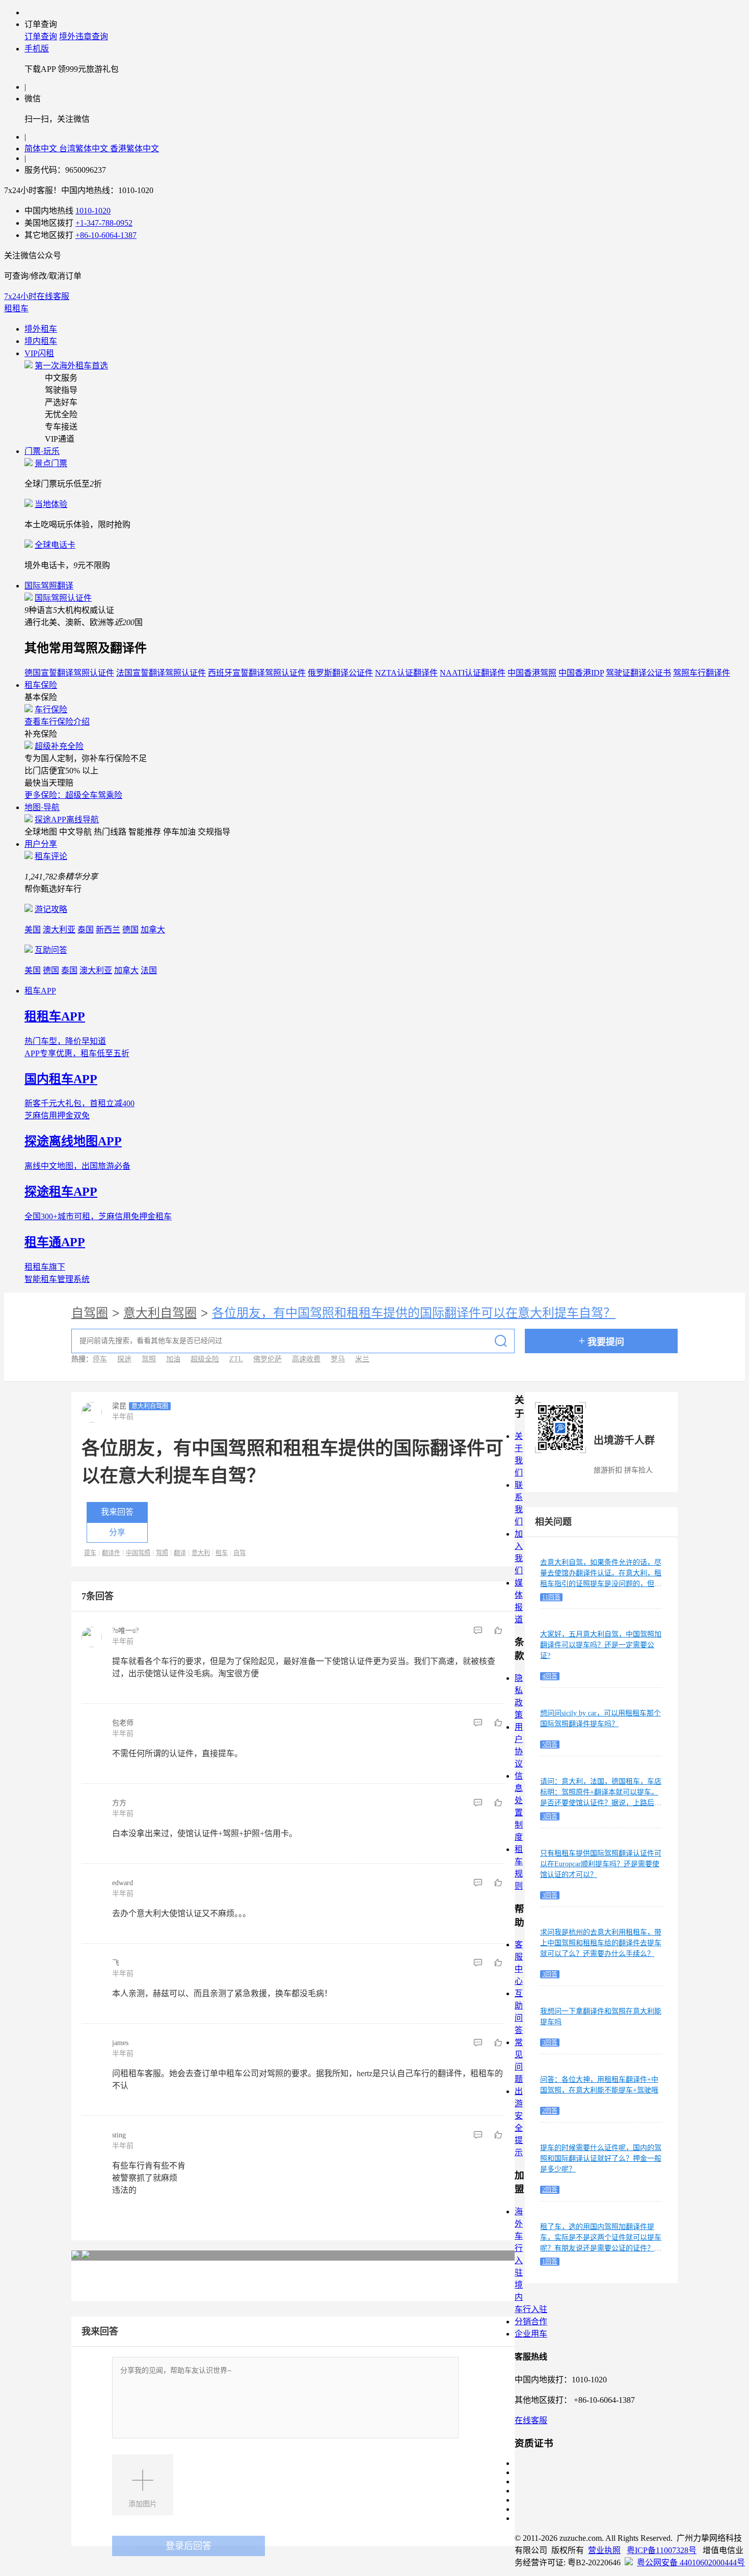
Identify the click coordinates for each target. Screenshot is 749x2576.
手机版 (37, 49)
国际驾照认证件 (63, 598)
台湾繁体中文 (85, 149)
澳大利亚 (59, 930)
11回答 (551, 1597)
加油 (173, 1359)
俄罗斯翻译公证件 (340, 673)
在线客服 (531, 2420)
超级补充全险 (59, 746)
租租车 (16, 308)
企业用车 (531, 2334)
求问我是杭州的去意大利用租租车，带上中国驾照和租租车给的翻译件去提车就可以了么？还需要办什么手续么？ (601, 1943)
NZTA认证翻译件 (406, 673)
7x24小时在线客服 (37, 296)
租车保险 (41, 685)
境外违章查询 (84, 36)
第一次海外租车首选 (71, 366)
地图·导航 (42, 807)
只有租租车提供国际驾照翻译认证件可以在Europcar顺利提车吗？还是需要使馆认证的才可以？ (601, 1864)
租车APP (40, 991)
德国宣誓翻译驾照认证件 (69, 673)
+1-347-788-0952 (104, 223)
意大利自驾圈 (160, 1313)
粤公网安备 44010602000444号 (691, 2562)
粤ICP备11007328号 (662, 2550)
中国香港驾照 (532, 673)
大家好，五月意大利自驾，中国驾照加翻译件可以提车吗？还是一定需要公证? (601, 1645)
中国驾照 (138, 1553)
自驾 (239, 1553)
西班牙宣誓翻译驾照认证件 (257, 673)
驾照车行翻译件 (702, 673)
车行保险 (51, 709)
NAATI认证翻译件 (473, 673)
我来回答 (117, 1512)
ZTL (236, 1359)
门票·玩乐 (42, 451)
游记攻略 (51, 909)
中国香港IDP (581, 673)
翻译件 (111, 1553)
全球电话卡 (55, 545)
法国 (149, 970)
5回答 (550, 1745)
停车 (100, 1359)
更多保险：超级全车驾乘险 (73, 795)
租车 (222, 1553)
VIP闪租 (39, 353)
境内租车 (41, 341)
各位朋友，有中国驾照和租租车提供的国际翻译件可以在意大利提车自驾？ (414, 1313)
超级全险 (205, 1359)
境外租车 (41, 329)
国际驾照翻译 (49, 586)
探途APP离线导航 (67, 820)
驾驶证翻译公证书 (638, 673)
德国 (130, 930)
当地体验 (51, 504)
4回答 (550, 1676)
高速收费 (306, 1359)
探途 (124, 1359)
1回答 (550, 2262)
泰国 (86, 930)
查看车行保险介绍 (57, 722)
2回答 (550, 2111)
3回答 (550, 1816)
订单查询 (41, 36)
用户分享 (41, 844)
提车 (90, 1553)
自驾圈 (90, 1313)
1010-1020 (93, 211)
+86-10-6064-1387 (106, 235)
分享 (117, 1532)
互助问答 (51, 950)
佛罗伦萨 (267, 1359)
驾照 (149, 1359)
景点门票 (51, 463)
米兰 (362, 1359)
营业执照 (604, 2550)
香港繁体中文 (135, 149)
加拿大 (153, 930)
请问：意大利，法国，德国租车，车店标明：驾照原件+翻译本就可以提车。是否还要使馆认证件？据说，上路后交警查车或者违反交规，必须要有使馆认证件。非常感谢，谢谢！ (601, 1803)
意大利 (201, 1553)
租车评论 (51, 856)
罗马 (338, 1359)
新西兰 (108, 930)
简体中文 (42, 149)
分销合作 (531, 2322)
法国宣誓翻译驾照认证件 (161, 673)
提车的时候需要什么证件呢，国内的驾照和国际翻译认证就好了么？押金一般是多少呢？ (601, 2158)
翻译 (180, 1553)
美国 (33, 930)
